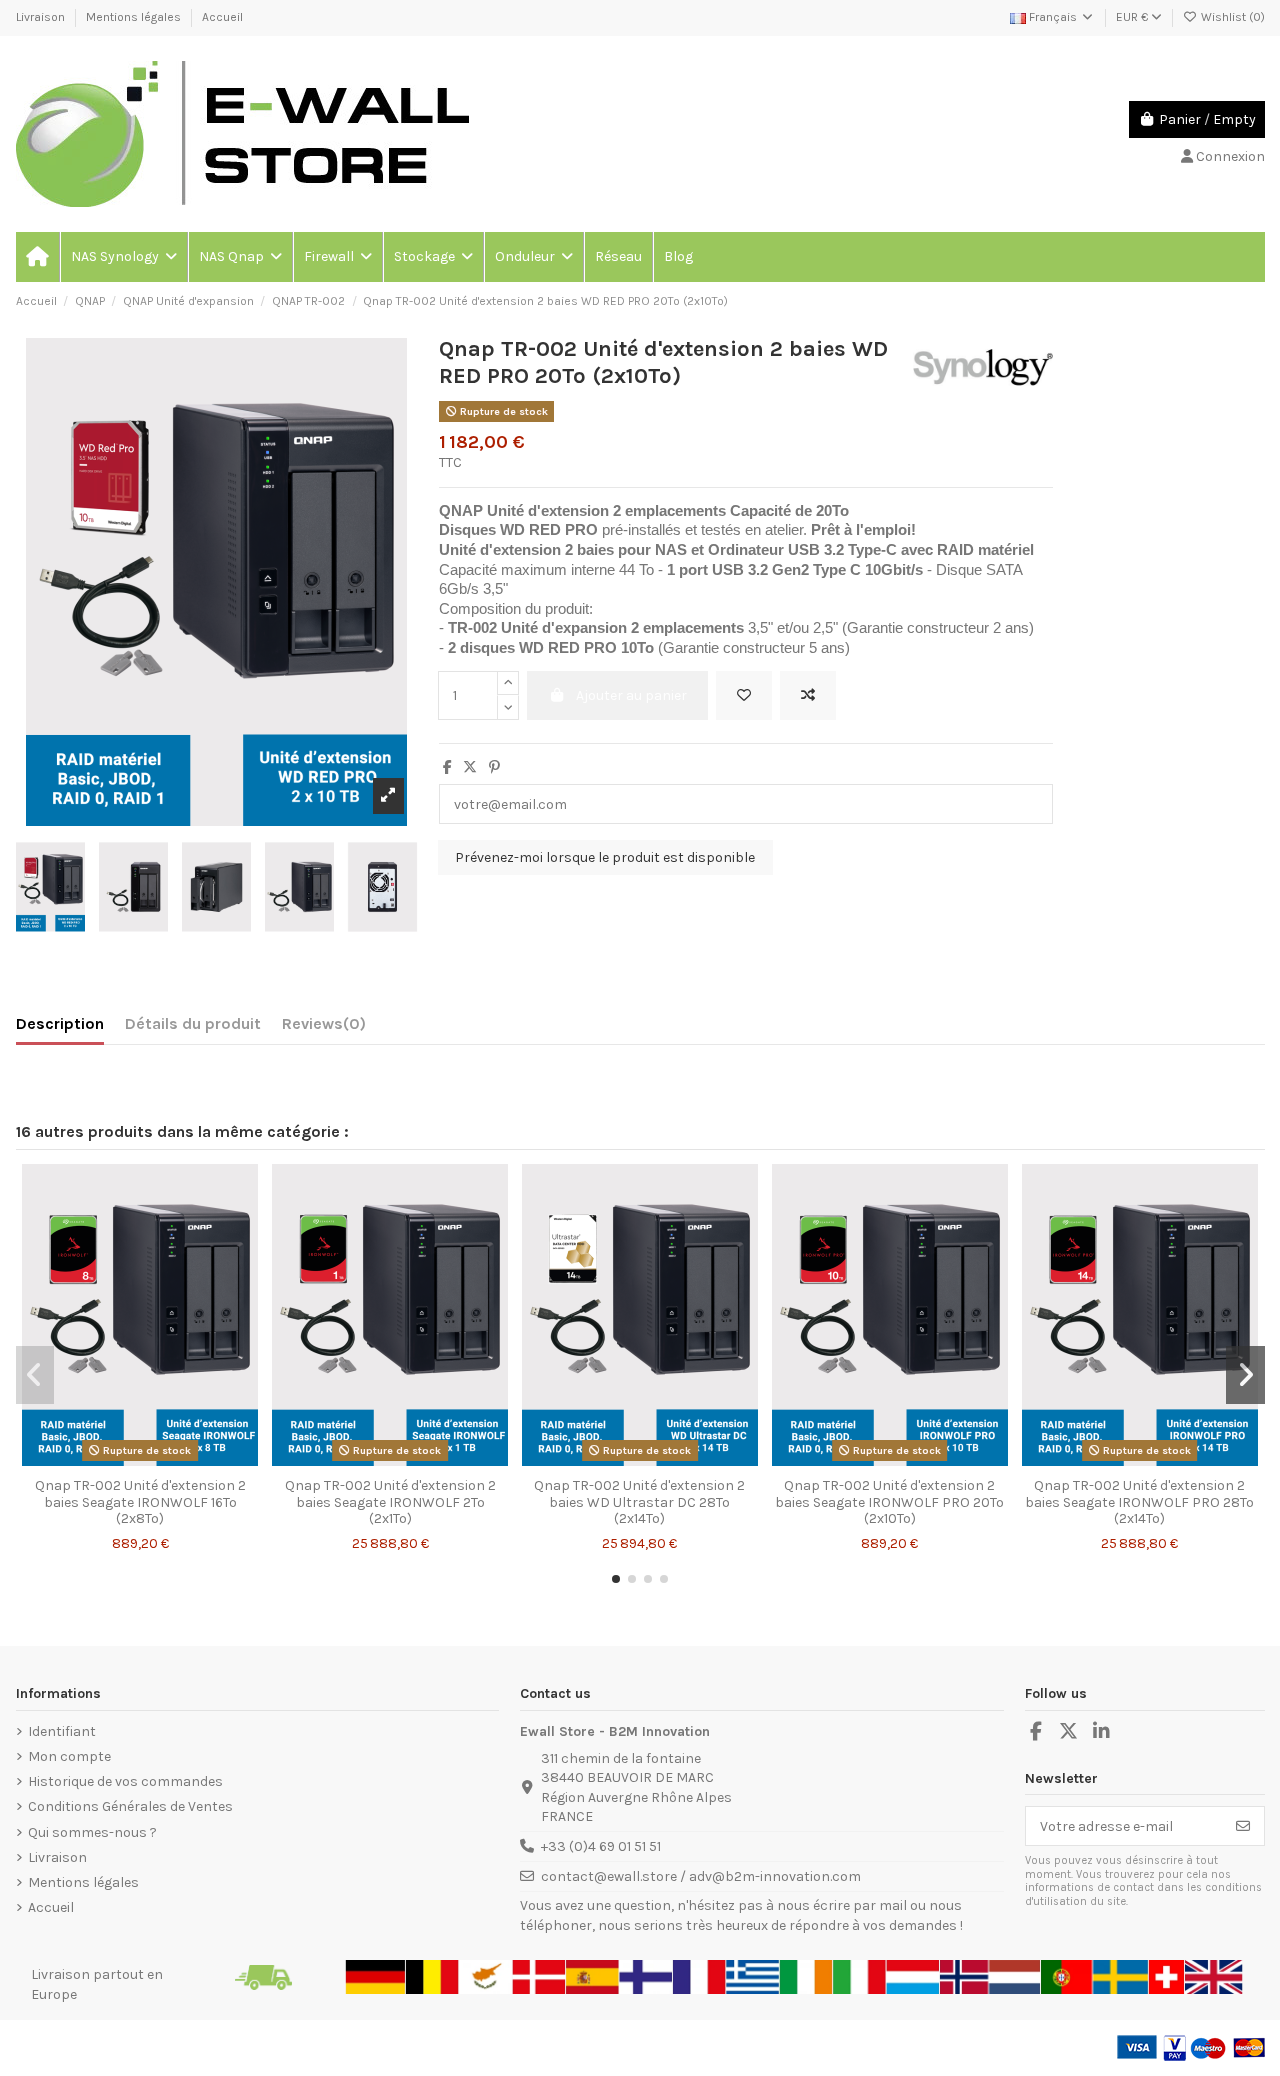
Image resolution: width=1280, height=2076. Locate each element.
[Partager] (447, 767)
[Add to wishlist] (744, 695)
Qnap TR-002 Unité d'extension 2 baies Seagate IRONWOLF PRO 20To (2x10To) (889, 1502)
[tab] (324, 1028)
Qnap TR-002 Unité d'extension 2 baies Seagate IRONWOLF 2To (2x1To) (390, 1502)
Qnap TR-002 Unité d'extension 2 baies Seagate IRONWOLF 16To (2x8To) (140, 1502)
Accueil (222, 17)
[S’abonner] (1243, 1826)
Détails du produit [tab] (193, 1023)
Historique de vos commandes (125, 1781)
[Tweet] (470, 767)
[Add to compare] (808, 695)
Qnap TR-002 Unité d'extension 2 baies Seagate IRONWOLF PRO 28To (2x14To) (1139, 1502)
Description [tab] (60, 1023)
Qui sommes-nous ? (92, 1832)
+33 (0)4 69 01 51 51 (601, 1846)
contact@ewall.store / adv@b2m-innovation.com (701, 1876)
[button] (123, 257)
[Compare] (139, 1461)
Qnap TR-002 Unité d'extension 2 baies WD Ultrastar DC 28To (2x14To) (639, 1502)
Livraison (42, 17)
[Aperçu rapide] (168, 1461)
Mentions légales (135, 17)
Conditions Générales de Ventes (130, 1806)
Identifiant (62, 1731)
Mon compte (69, 1756)
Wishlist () (1231, 17)
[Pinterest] (494, 767)
